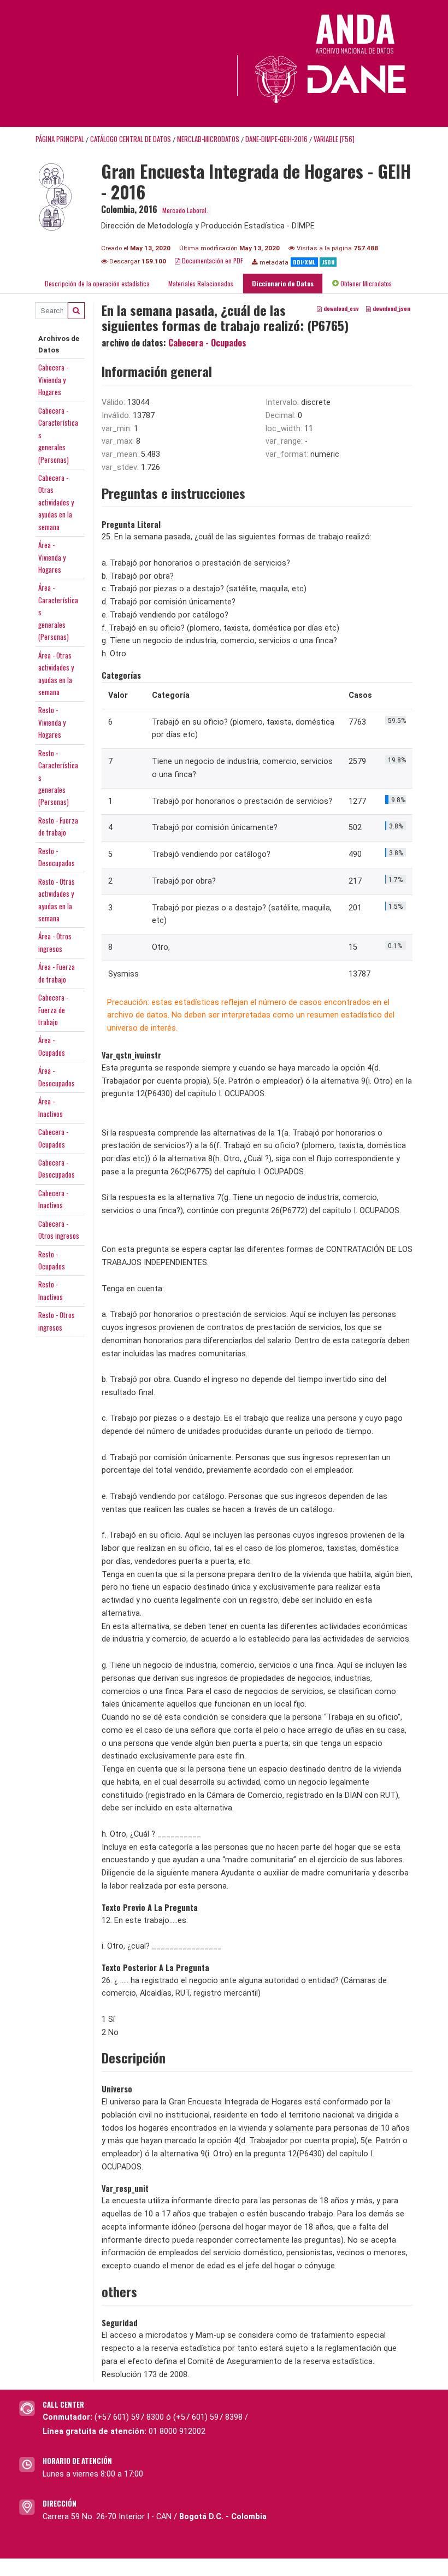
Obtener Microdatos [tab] (365, 283)
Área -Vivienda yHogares (52, 557)
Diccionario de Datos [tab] (283, 283)
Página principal (60, 139)
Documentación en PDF (212, 260)
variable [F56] (334, 139)
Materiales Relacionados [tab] (201, 283)
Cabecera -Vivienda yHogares (53, 380)
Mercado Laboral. (185, 210)
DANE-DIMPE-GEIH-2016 (276, 139)
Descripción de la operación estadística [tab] (97, 283)
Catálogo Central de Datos (131, 139)
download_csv (340, 308)
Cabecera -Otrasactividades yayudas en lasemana (56, 502)
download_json (391, 308)
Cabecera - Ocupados (207, 343)
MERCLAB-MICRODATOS (208, 139)
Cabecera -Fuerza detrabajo (53, 1010)
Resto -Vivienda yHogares (52, 722)
